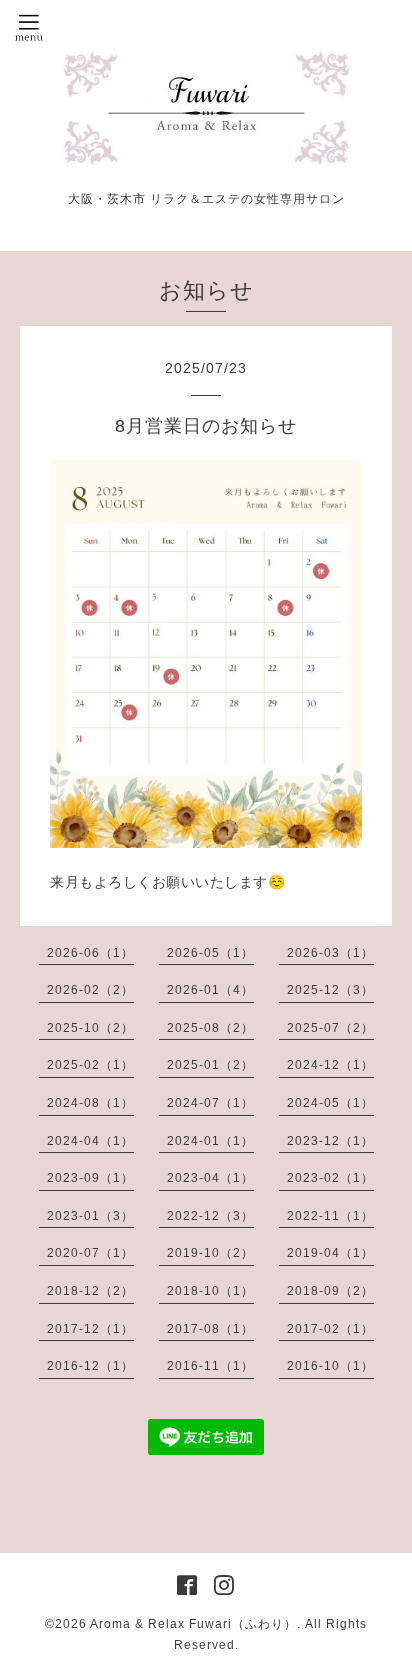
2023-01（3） (90, 1216)
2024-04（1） (90, 1141)
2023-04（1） (210, 1178)
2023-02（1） (330, 1178)
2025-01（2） (210, 1065)
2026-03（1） (330, 953)
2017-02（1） (330, 1329)
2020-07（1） (90, 1253)
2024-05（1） (330, 1103)
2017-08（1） (210, 1329)
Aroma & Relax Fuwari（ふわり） (193, 1624)
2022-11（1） (330, 1216)
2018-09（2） (330, 1291)
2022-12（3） (210, 1216)
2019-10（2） (210, 1253)
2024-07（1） (210, 1103)
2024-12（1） (330, 1065)
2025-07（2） (330, 1028)
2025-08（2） (210, 1028)
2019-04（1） (330, 1253)
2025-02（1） (90, 1065)
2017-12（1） (90, 1329)
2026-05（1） (210, 953)
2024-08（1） (90, 1103)
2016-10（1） (330, 1366)
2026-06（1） (90, 953)
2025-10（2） (90, 1028)
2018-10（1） (210, 1291)
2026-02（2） (90, 990)
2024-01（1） (210, 1141)
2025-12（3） (330, 990)
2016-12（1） (90, 1366)
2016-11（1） (210, 1366)
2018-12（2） (90, 1291)
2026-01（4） (210, 990)
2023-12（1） (330, 1141)
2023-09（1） (90, 1178)
